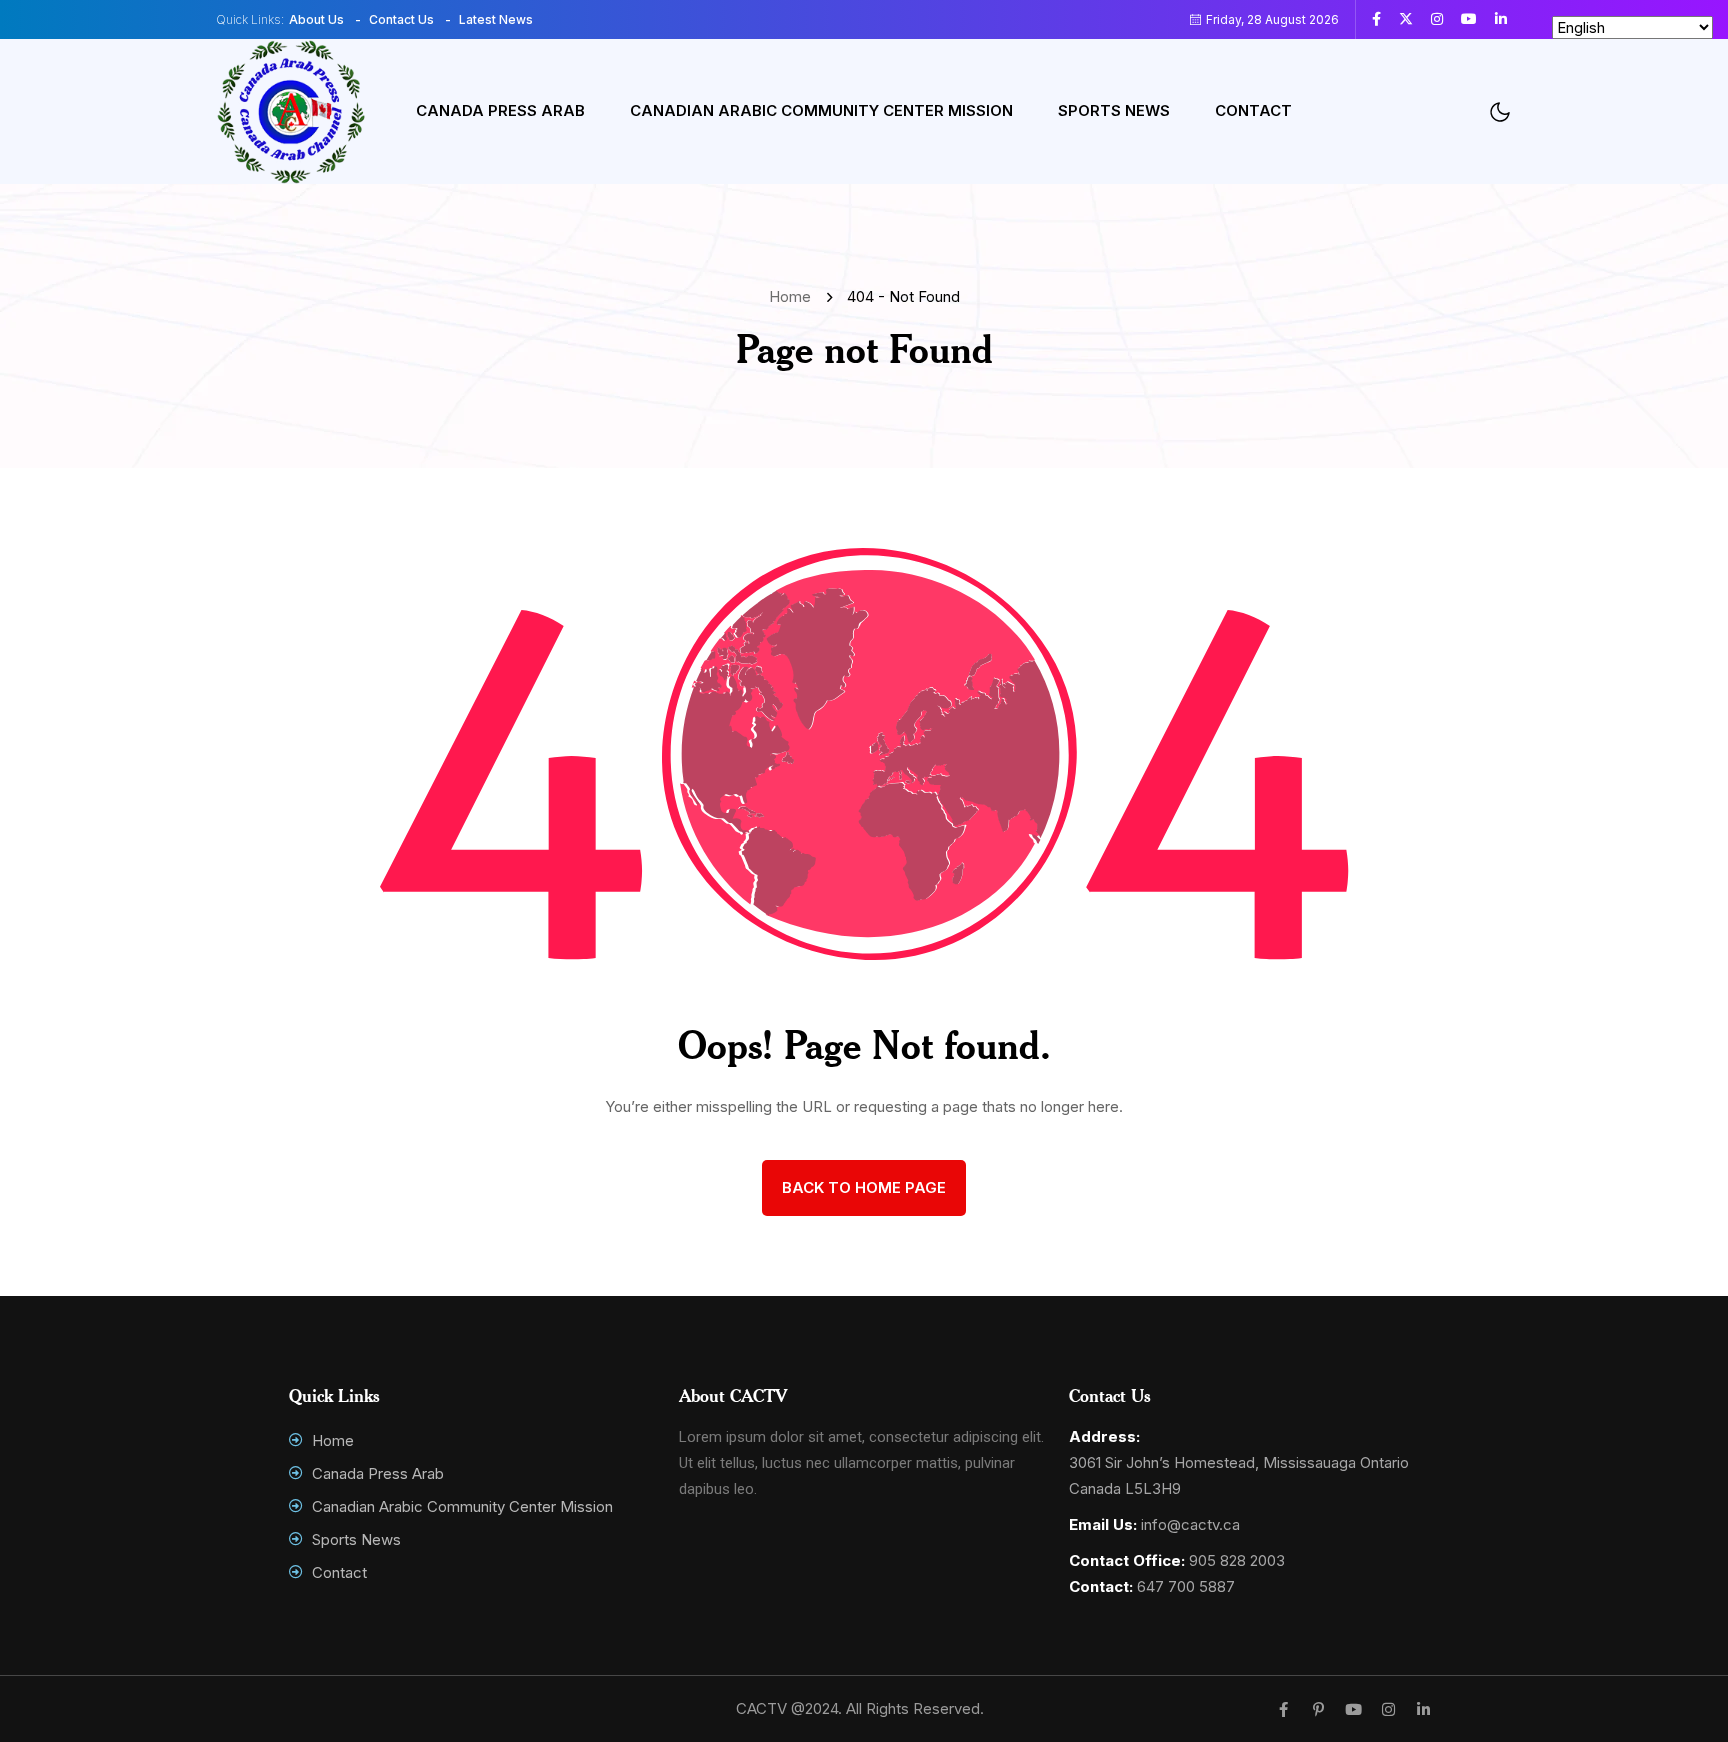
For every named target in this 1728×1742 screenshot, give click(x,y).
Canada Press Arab (500, 110)
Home (794, 296)
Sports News (1114, 110)
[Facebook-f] (1283, 1709)
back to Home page (864, 1187)
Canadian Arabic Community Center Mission (821, 110)
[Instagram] (1388, 1709)
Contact (1253, 110)
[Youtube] (1353, 1709)
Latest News (496, 19)
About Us (316, 19)
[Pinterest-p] (1318, 1709)
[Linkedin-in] (1423, 1709)
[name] (1384, 19)
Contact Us (401, 19)
